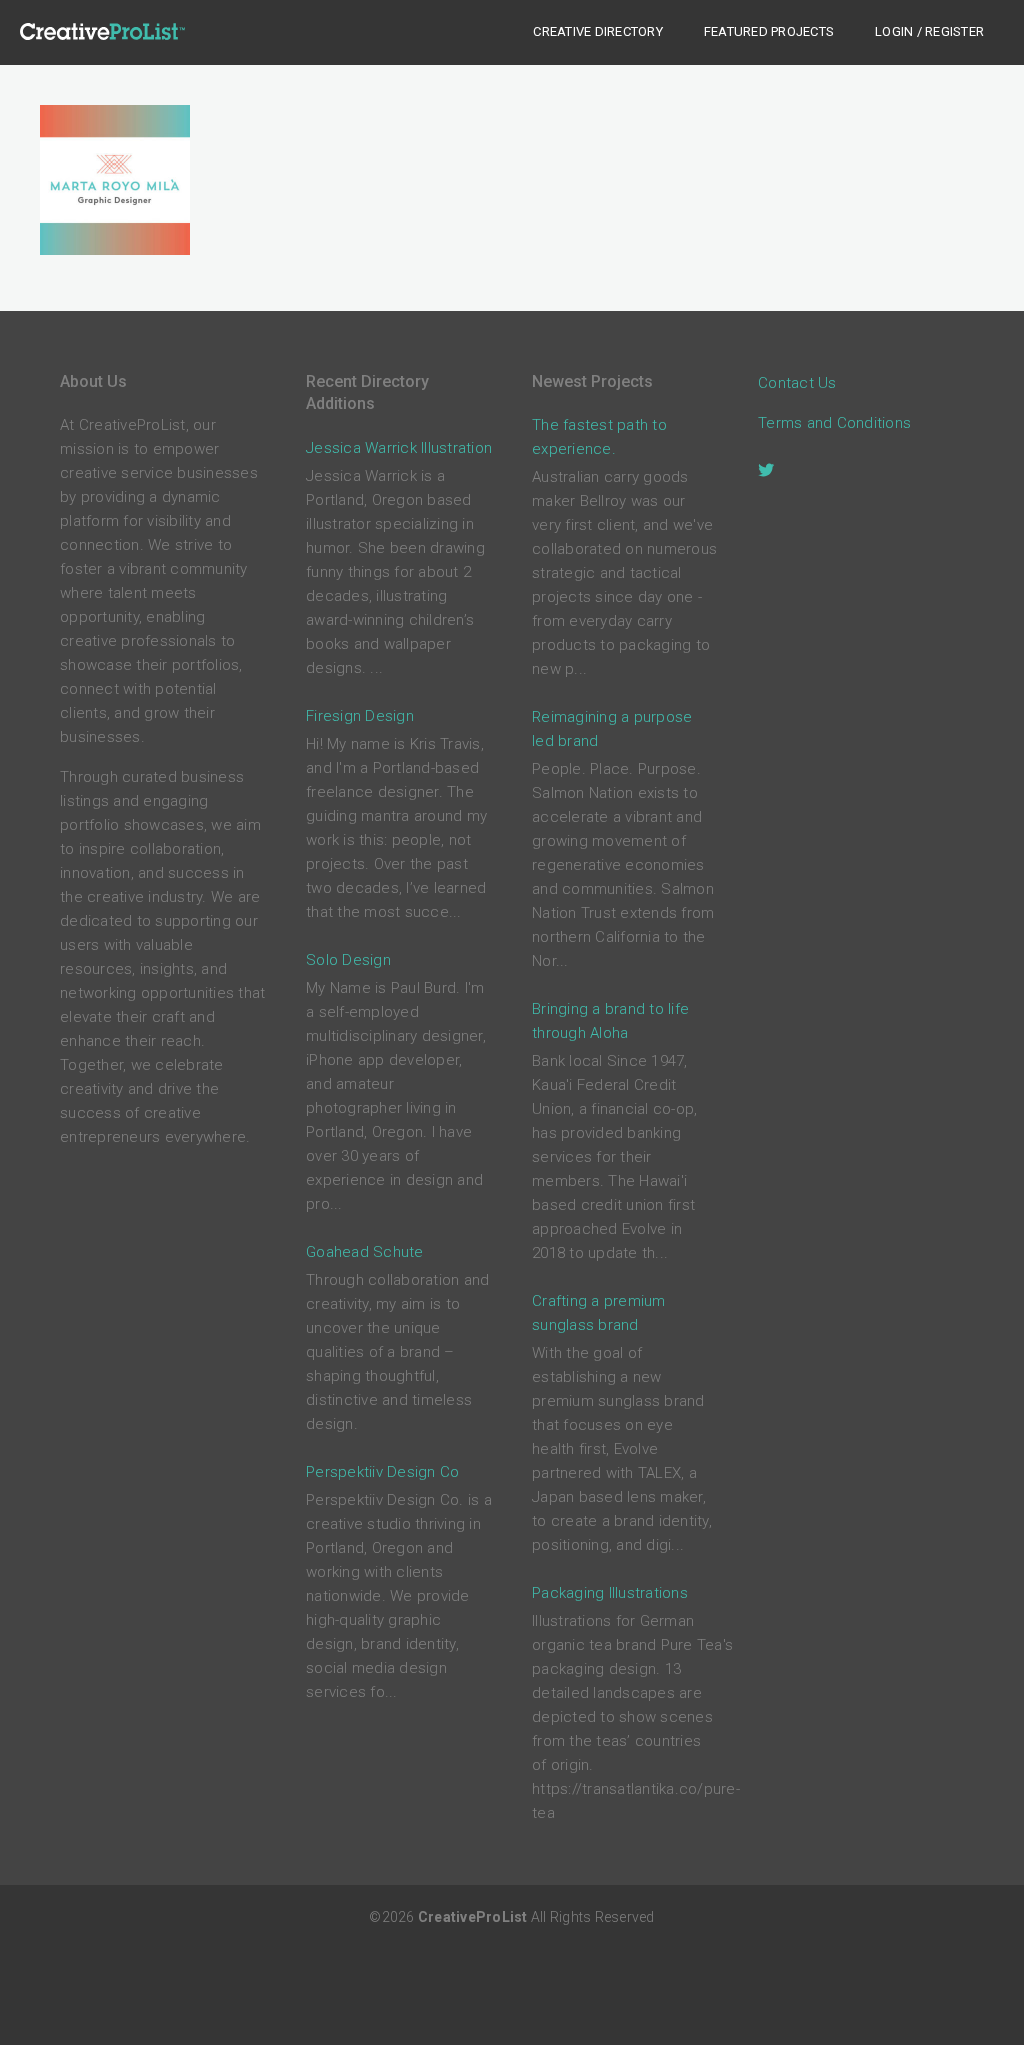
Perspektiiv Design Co (382, 1472)
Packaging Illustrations (610, 1593)
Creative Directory (598, 31)
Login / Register (929, 31)
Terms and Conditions (834, 423)
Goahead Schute (365, 1252)
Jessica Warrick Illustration (399, 448)
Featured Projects (769, 31)
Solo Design (348, 960)
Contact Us (797, 383)
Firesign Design (360, 716)
